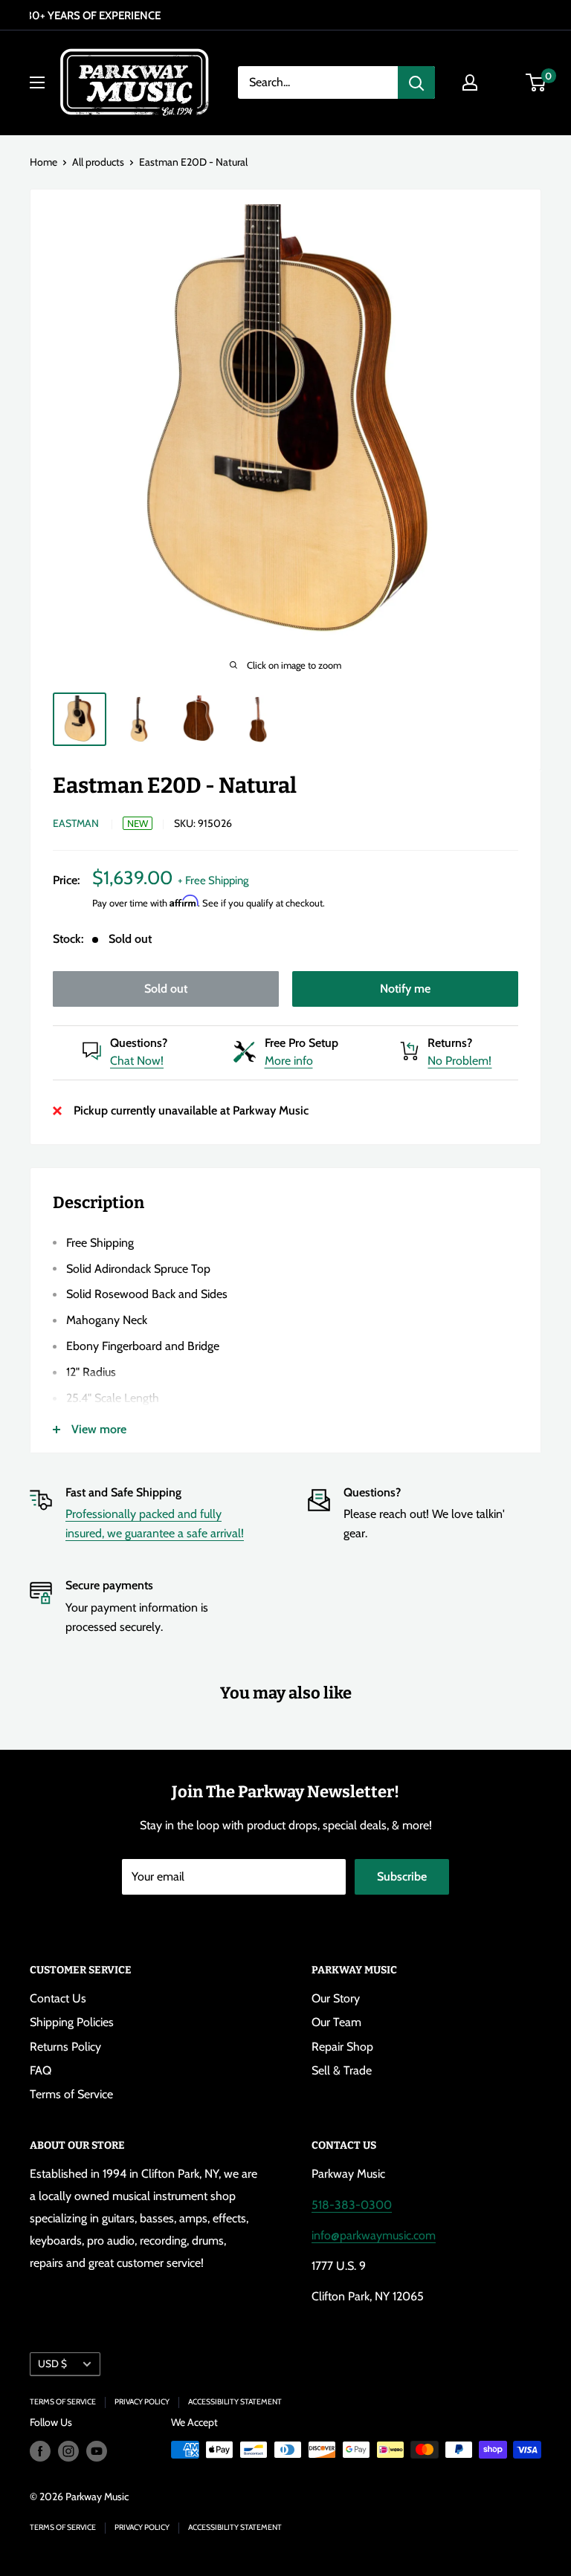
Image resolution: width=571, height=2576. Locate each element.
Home (43, 162)
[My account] (470, 82)
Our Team (336, 2022)
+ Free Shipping (213, 880)
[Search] (416, 82)
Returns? (450, 1043)
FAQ (41, 2070)
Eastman (76, 823)
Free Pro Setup (301, 1043)
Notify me (405, 989)
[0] (536, 82)
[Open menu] (37, 82)
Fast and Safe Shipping (123, 1492)
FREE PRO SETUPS (284, 16)
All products (98, 162)
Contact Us (58, 1998)
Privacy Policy (142, 2402)
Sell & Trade (342, 2070)
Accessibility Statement (235, 2402)
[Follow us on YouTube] (97, 2452)
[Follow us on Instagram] (68, 2452)
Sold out (166, 989)
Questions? (139, 1043)
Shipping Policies (72, 2022)
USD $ (52, 2364)
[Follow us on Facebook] (40, 2452)
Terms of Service (71, 2094)
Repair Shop (342, 2047)
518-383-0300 (352, 2205)
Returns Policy (65, 2047)
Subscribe (402, 1876)
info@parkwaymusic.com (374, 2235)
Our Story (336, 1998)
